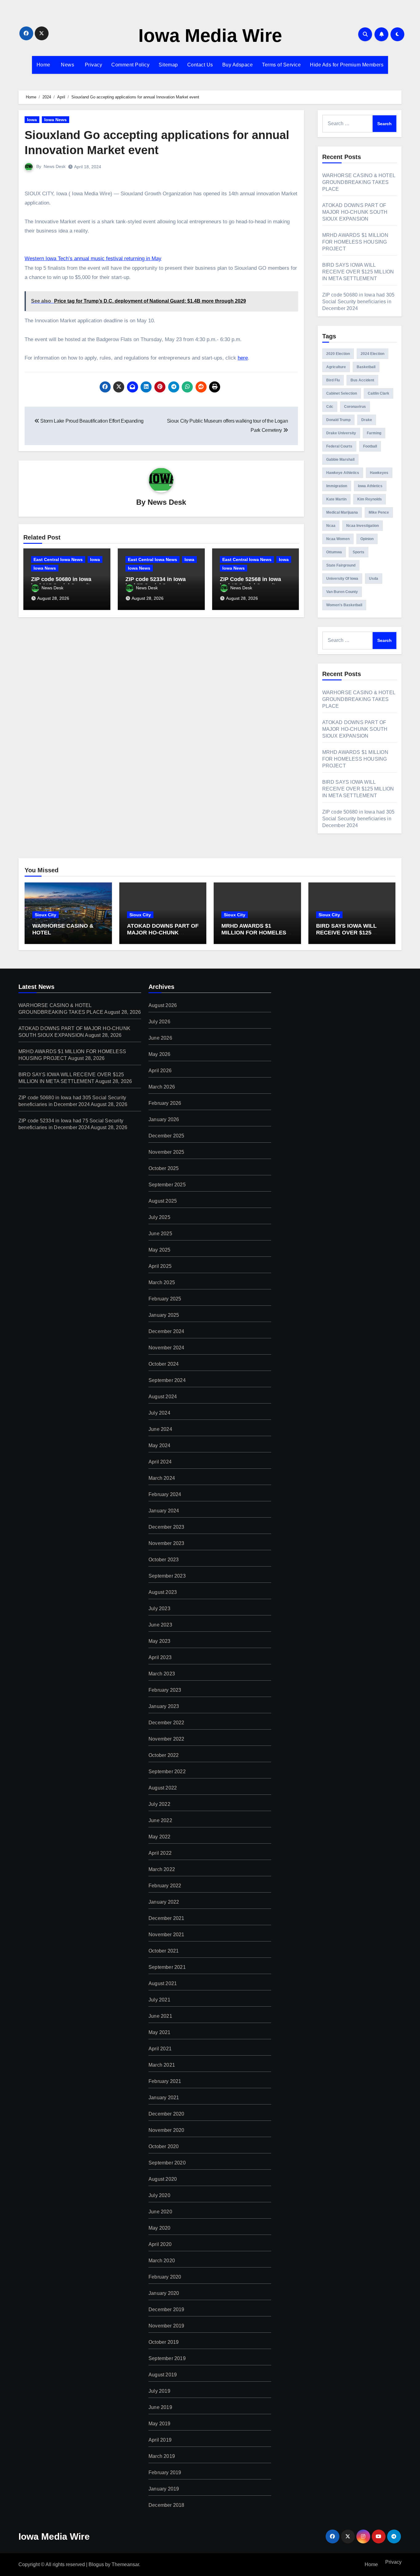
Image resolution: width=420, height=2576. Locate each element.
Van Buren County (342, 592)
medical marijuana (342, 512)
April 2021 (160, 2049)
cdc (330, 407)
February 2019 (165, 2472)
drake (367, 420)
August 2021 (163, 1983)
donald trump (338, 420)
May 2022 (160, 1837)
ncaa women (338, 539)
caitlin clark (378, 393)
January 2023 (164, 1706)
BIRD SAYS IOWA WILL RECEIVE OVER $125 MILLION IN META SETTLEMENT (358, 272)
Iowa (32, 120)
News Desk (55, 166)
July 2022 (159, 1804)
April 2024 (160, 1462)
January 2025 (164, 1315)
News (67, 65)
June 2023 (160, 1625)
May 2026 (160, 1054)
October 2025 (164, 1168)
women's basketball (344, 605)
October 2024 (164, 1364)
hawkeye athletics (343, 473)
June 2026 (160, 1038)
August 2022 (163, 1788)
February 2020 (165, 2277)
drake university (341, 433)
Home (44, 65)
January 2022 (164, 1902)
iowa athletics (370, 486)
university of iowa (342, 579)
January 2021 (164, 2098)
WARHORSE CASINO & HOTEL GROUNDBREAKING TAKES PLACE (359, 182)
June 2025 (160, 1234)
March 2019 (162, 2456)
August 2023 (163, 1592)
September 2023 (167, 1576)
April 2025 (160, 1266)
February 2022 (165, 1886)
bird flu (333, 380)
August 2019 (163, 2375)
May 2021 (160, 2032)
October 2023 (164, 1560)
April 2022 (160, 1853)
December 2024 (166, 1331)
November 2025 (166, 1152)
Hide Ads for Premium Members (347, 65)
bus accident (362, 380)
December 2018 (166, 2505)
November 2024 (166, 1348)
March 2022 (162, 1869)
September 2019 (167, 2358)
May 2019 (160, 2424)
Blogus (96, 2564)
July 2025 (159, 1217)
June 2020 (160, 2212)
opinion (367, 539)
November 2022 (166, 1739)
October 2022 (164, 1755)
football (370, 446)
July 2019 (159, 2391)
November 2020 (166, 2130)
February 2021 (165, 2081)
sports (359, 552)
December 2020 (166, 2114)
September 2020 (167, 2163)
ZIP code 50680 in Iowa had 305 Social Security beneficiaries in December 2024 (359, 302)
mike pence (379, 512)
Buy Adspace (238, 65)
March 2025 (162, 1282)
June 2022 (160, 1820)
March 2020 (162, 2261)
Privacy (93, 65)
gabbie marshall (340, 460)
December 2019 (166, 2309)
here (243, 358)
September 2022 (167, 1772)
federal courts (339, 446)
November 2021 (166, 1935)
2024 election (372, 354)
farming (374, 433)
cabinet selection (342, 393)
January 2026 (164, 1119)
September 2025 (167, 1185)
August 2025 (163, 1201)
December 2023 (166, 1527)
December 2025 (166, 1136)
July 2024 (159, 1413)
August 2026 (163, 1005)
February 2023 (165, 1690)
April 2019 (160, 2440)
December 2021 (166, 1918)
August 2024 (163, 1397)
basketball (366, 367)
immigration (337, 486)
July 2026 (159, 1022)
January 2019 (164, 2489)
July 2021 (159, 2000)
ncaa (331, 526)
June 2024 (160, 1429)
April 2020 (160, 2244)
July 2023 (159, 1609)
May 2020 (160, 2228)
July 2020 (159, 2195)
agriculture (336, 367)
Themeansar (125, 2564)
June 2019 (160, 2407)
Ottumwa (334, 552)
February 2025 (165, 1299)
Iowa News (55, 120)
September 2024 (167, 1380)
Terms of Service (281, 65)
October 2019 (164, 2342)
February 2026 (165, 1103)
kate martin (336, 499)
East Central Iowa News (58, 559)
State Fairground (341, 565)
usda (374, 579)
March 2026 (162, 1087)
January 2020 (164, 2293)
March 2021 (162, 2065)
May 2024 (160, 1445)
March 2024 (162, 1478)
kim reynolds (370, 499)
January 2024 (164, 1511)
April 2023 (160, 1657)
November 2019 (166, 2326)
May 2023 (160, 1641)
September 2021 (167, 1967)
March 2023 (162, 1674)
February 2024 (165, 1494)
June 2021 (160, 2016)
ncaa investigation (363, 526)
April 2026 (160, 1071)
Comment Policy (130, 65)
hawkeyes (379, 473)
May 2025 (160, 1250)
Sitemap (168, 65)
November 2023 (166, 1543)
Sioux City (46, 915)
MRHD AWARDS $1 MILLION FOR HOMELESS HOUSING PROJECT (355, 242)
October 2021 (164, 1951)
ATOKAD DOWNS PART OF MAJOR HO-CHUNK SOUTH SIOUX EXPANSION (355, 212)
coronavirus (355, 407)
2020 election (338, 354)
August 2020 (163, 2179)
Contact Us (200, 65)
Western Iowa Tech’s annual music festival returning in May (93, 259)
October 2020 (164, 2146)
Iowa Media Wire (210, 36)
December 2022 (166, 1723)
